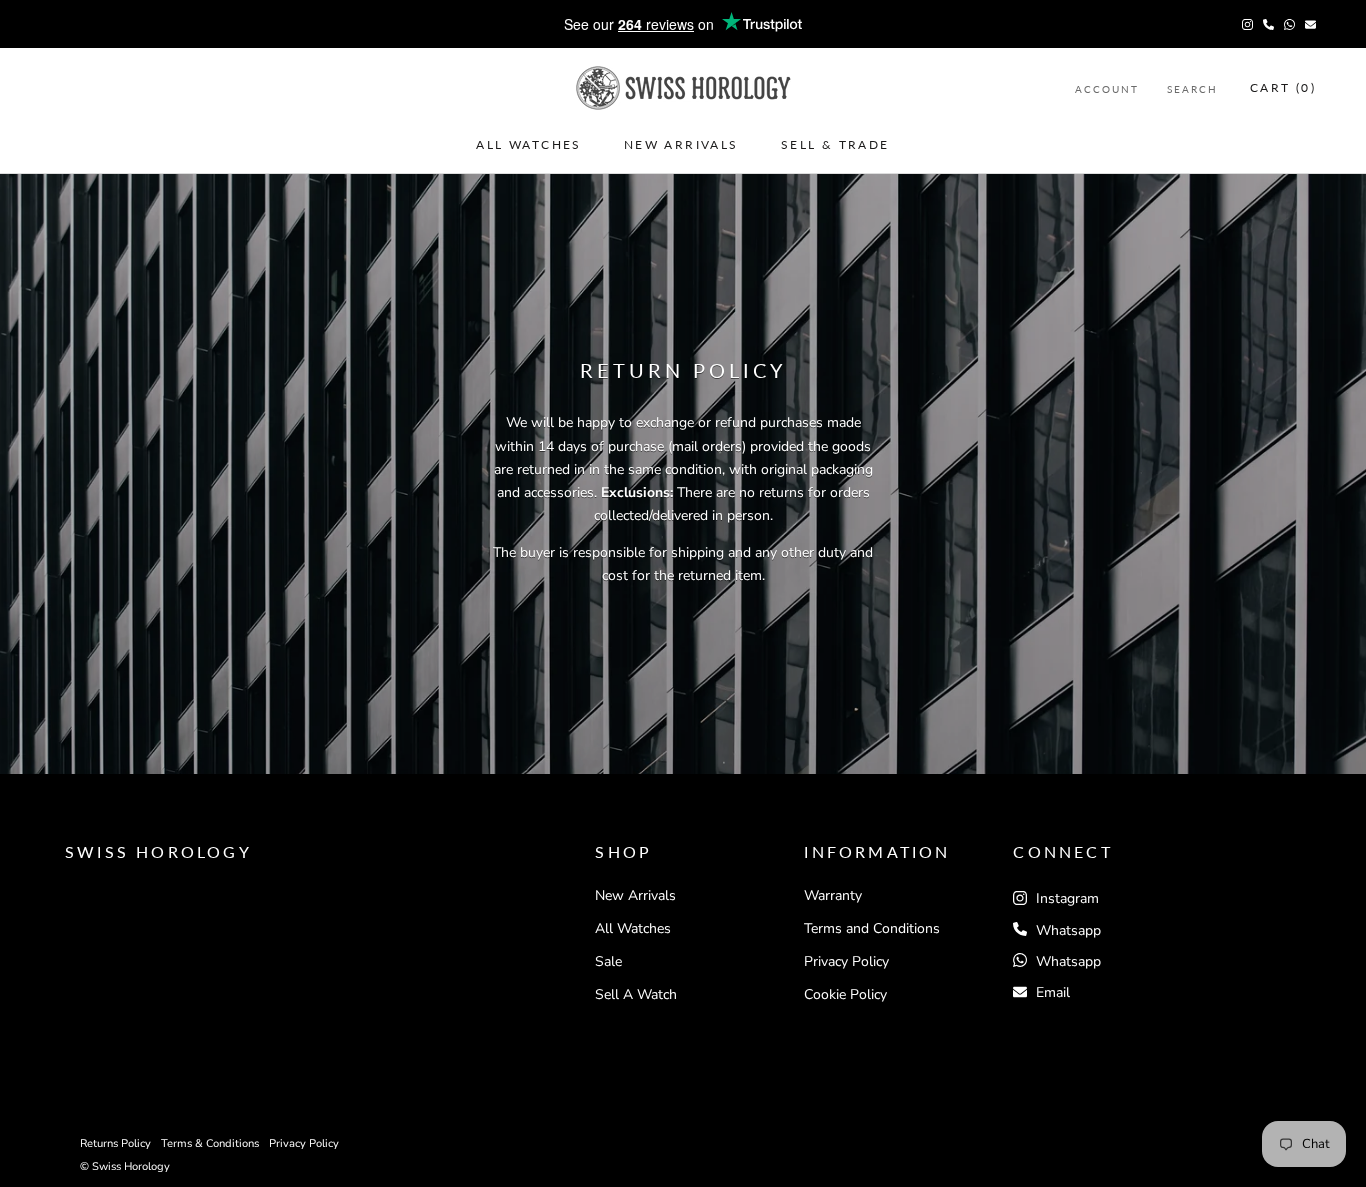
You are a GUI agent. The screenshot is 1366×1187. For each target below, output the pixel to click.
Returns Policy (115, 1143)
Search (1192, 88)
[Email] (1310, 24)
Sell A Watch (636, 994)
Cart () (1283, 87)
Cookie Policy (845, 994)
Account (1107, 88)
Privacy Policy (846, 961)
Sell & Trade (835, 144)
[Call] (1268, 24)
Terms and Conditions (872, 928)
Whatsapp (1068, 930)
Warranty (833, 895)
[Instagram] (1247, 24)
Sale (608, 961)
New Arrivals (681, 144)
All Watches (528, 144)
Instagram (1065, 898)
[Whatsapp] (1289, 24)
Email (1053, 992)
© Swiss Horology (125, 1166)
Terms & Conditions (210, 1143)
